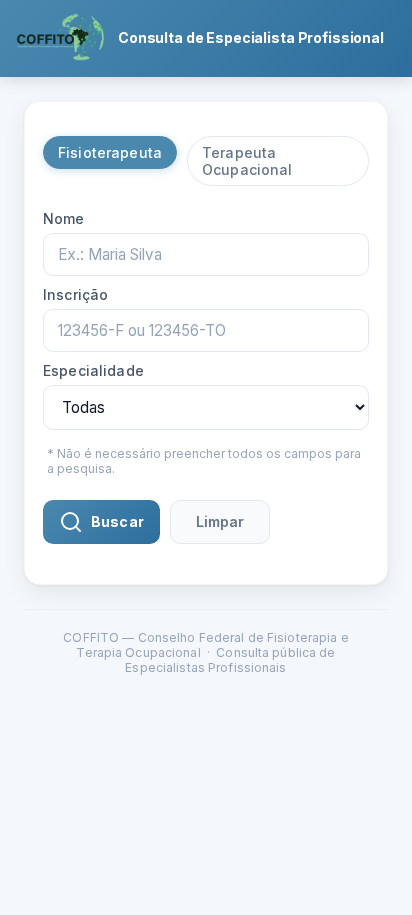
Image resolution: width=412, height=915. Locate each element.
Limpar (220, 521)
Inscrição (75, 294)
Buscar (117, 521)
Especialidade (93, 370)
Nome (64, 218)
